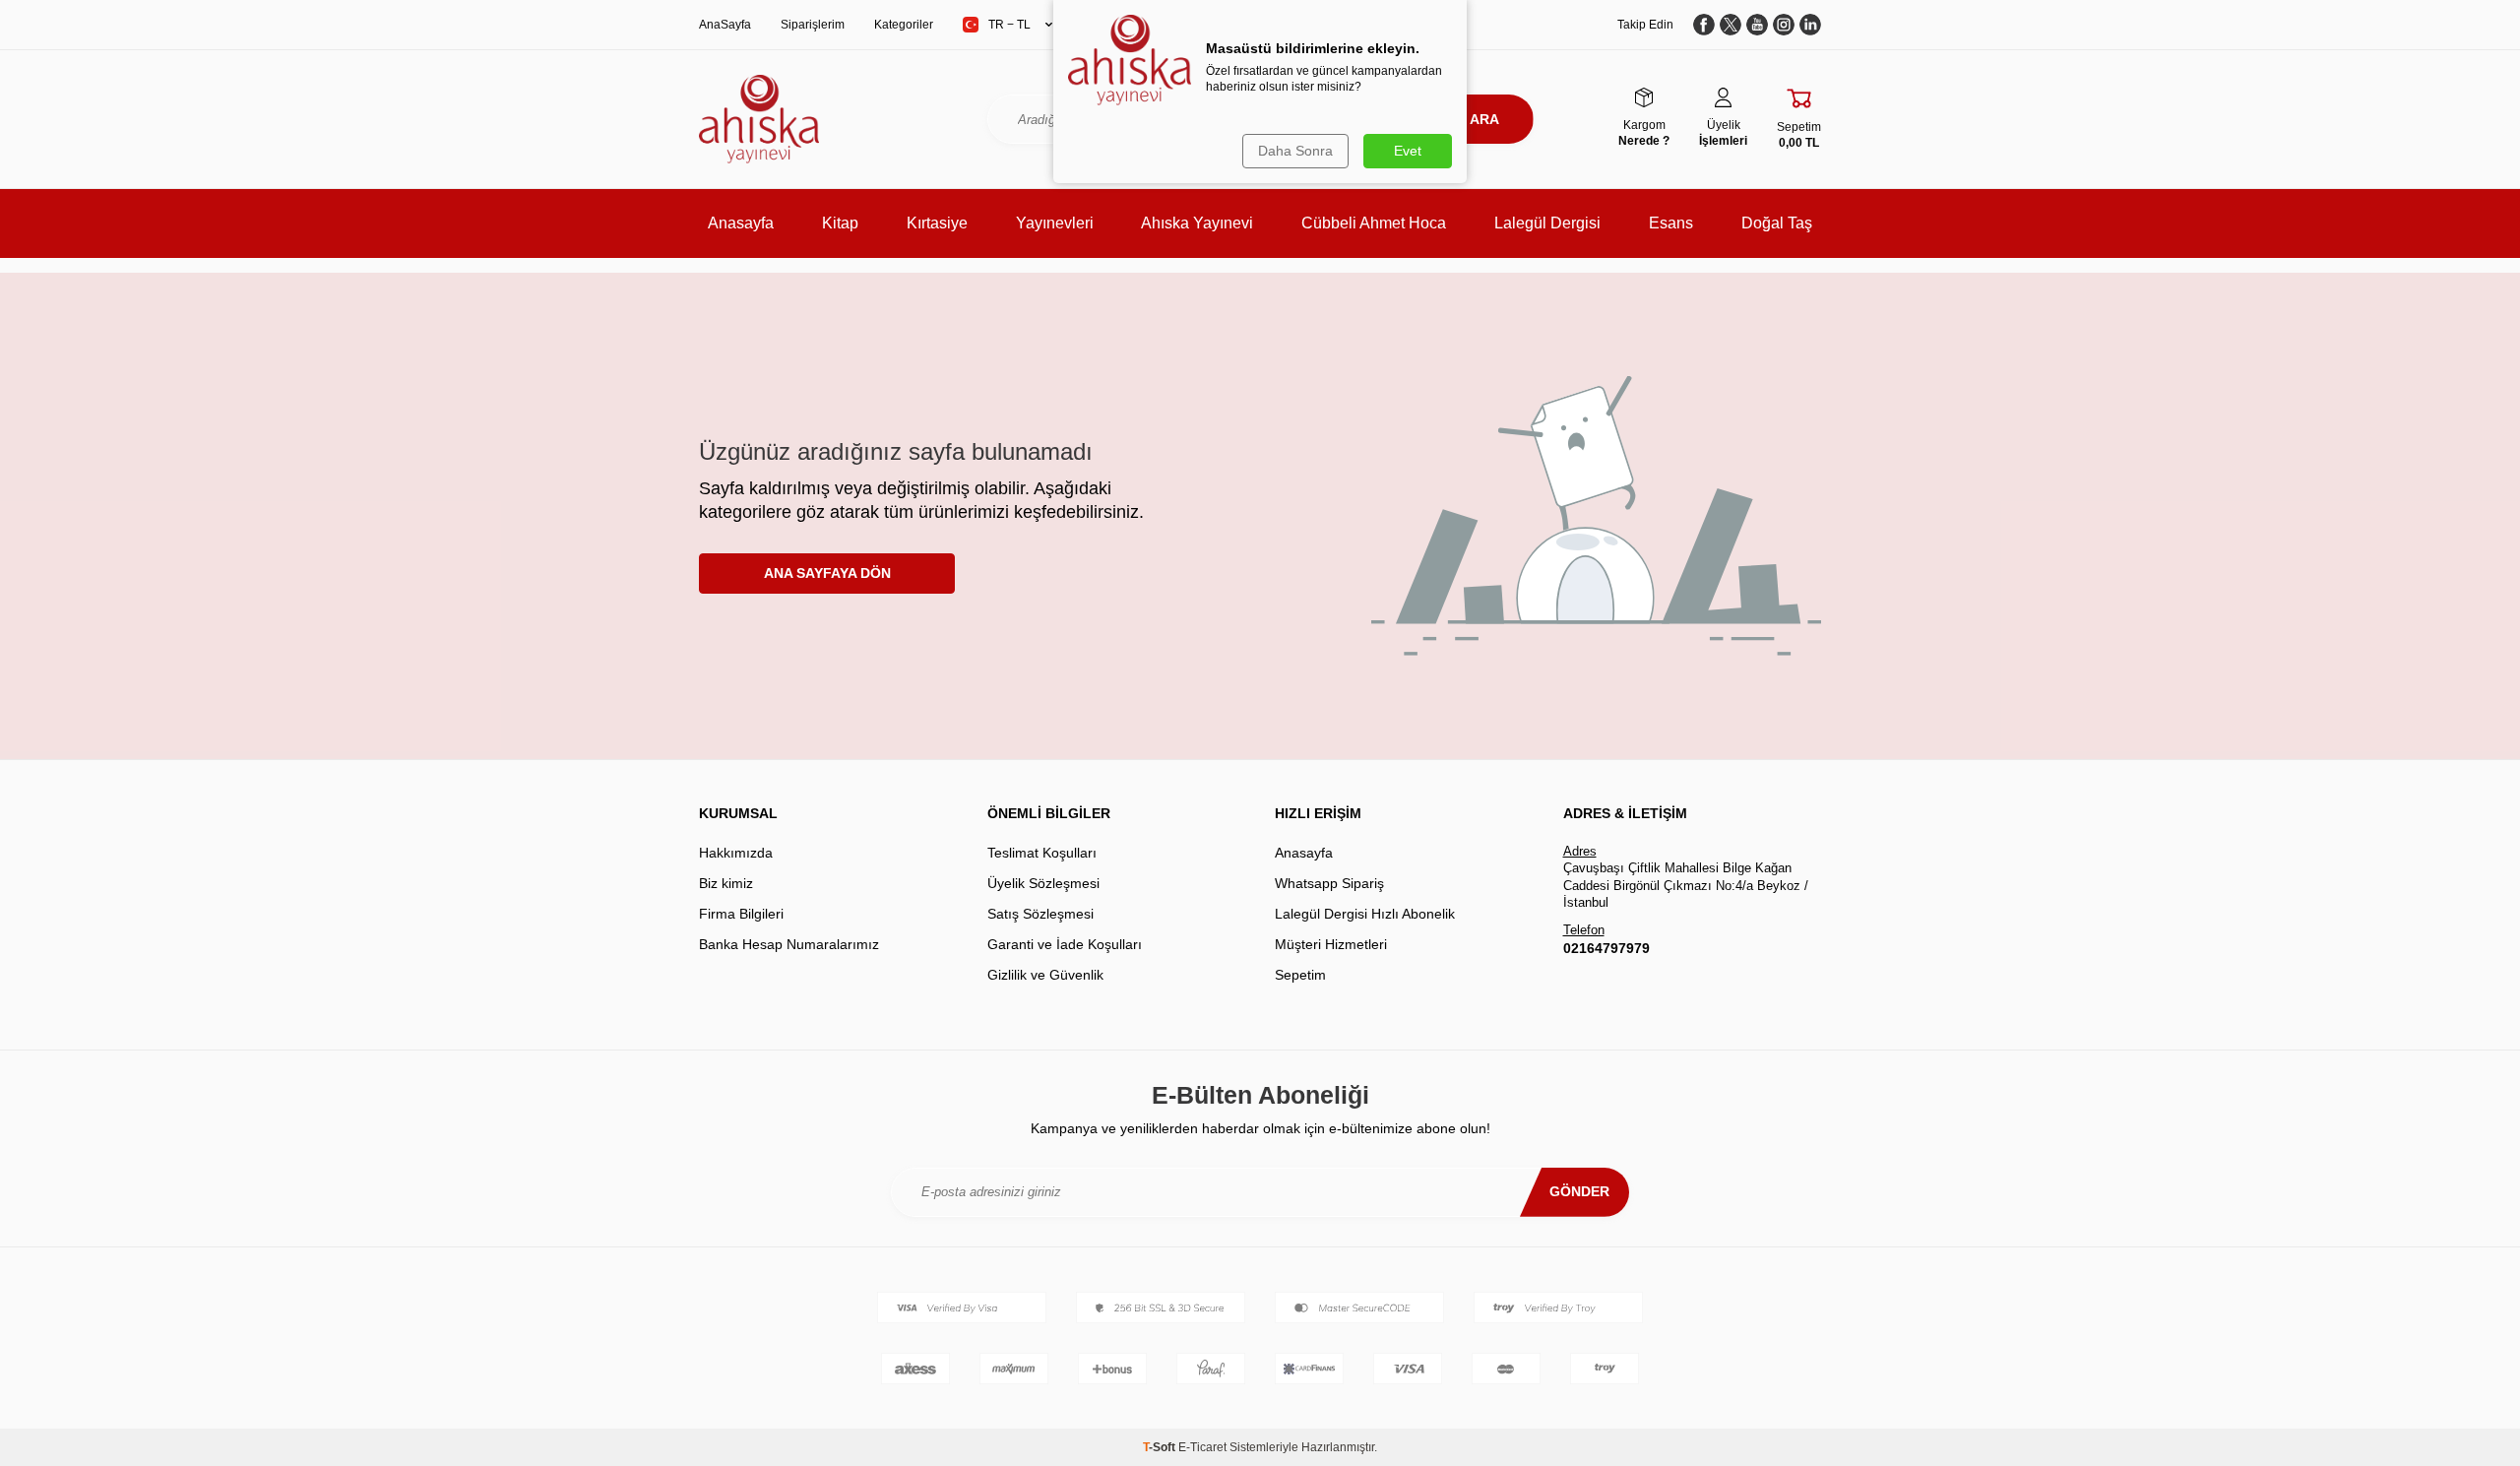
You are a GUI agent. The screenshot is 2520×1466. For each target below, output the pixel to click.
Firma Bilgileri (741, 914)
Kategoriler (904, 25)
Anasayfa (741, 223)
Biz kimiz (726, 883)
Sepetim (1300, 975)
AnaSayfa (725, 25)
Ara (1484, 119)
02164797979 (1606, 948)
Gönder (1579, 1191)
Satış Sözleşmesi (1040, 914)
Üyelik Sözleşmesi (1043, 883)
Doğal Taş (1777, 223)
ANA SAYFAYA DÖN (827, 573)
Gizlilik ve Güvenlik (1045, 975)
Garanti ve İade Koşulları (1065, 944)
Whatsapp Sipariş (1329, 883)
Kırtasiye (937, 223)
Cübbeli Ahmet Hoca (1374, 223)
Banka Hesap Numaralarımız (789, 944)
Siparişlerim (813, 25)
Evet (1408, 151)
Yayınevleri (1055, 223)
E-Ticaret (1202, 1447)
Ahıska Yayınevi (1197, 223)
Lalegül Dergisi (1547, 223)
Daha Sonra (1295, 151)
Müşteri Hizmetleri (1331, 944)
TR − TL (1009, 25)
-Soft (1161, 1447)
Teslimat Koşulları (1042, 853)
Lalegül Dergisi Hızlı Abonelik (1365, 914)
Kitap (840, 223)
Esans (1671, 223)
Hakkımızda (736, 853)
